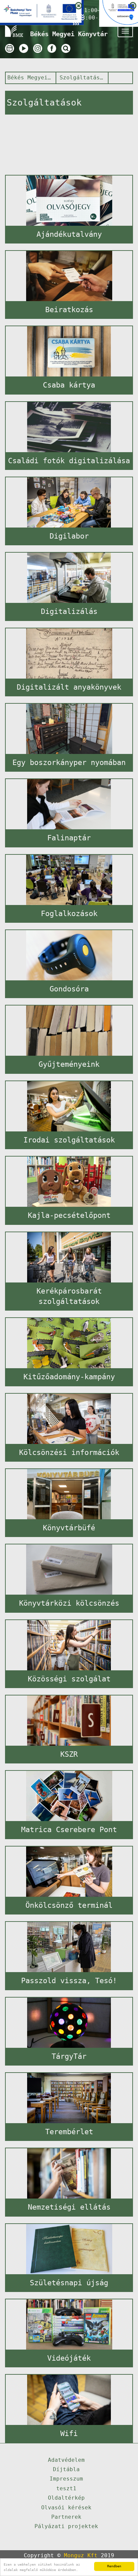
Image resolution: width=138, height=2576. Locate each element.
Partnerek (66, 2517)
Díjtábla (66, 2469)
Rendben (114, 2566)
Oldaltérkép (66, 2498)
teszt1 (66, 2488)
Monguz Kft (81, 2555)
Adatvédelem (66, 2460)
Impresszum (66, 2479)
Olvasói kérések (66, 2508)
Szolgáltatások (83, 78)
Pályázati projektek (66, 2526)
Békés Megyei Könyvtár (30, 78)
